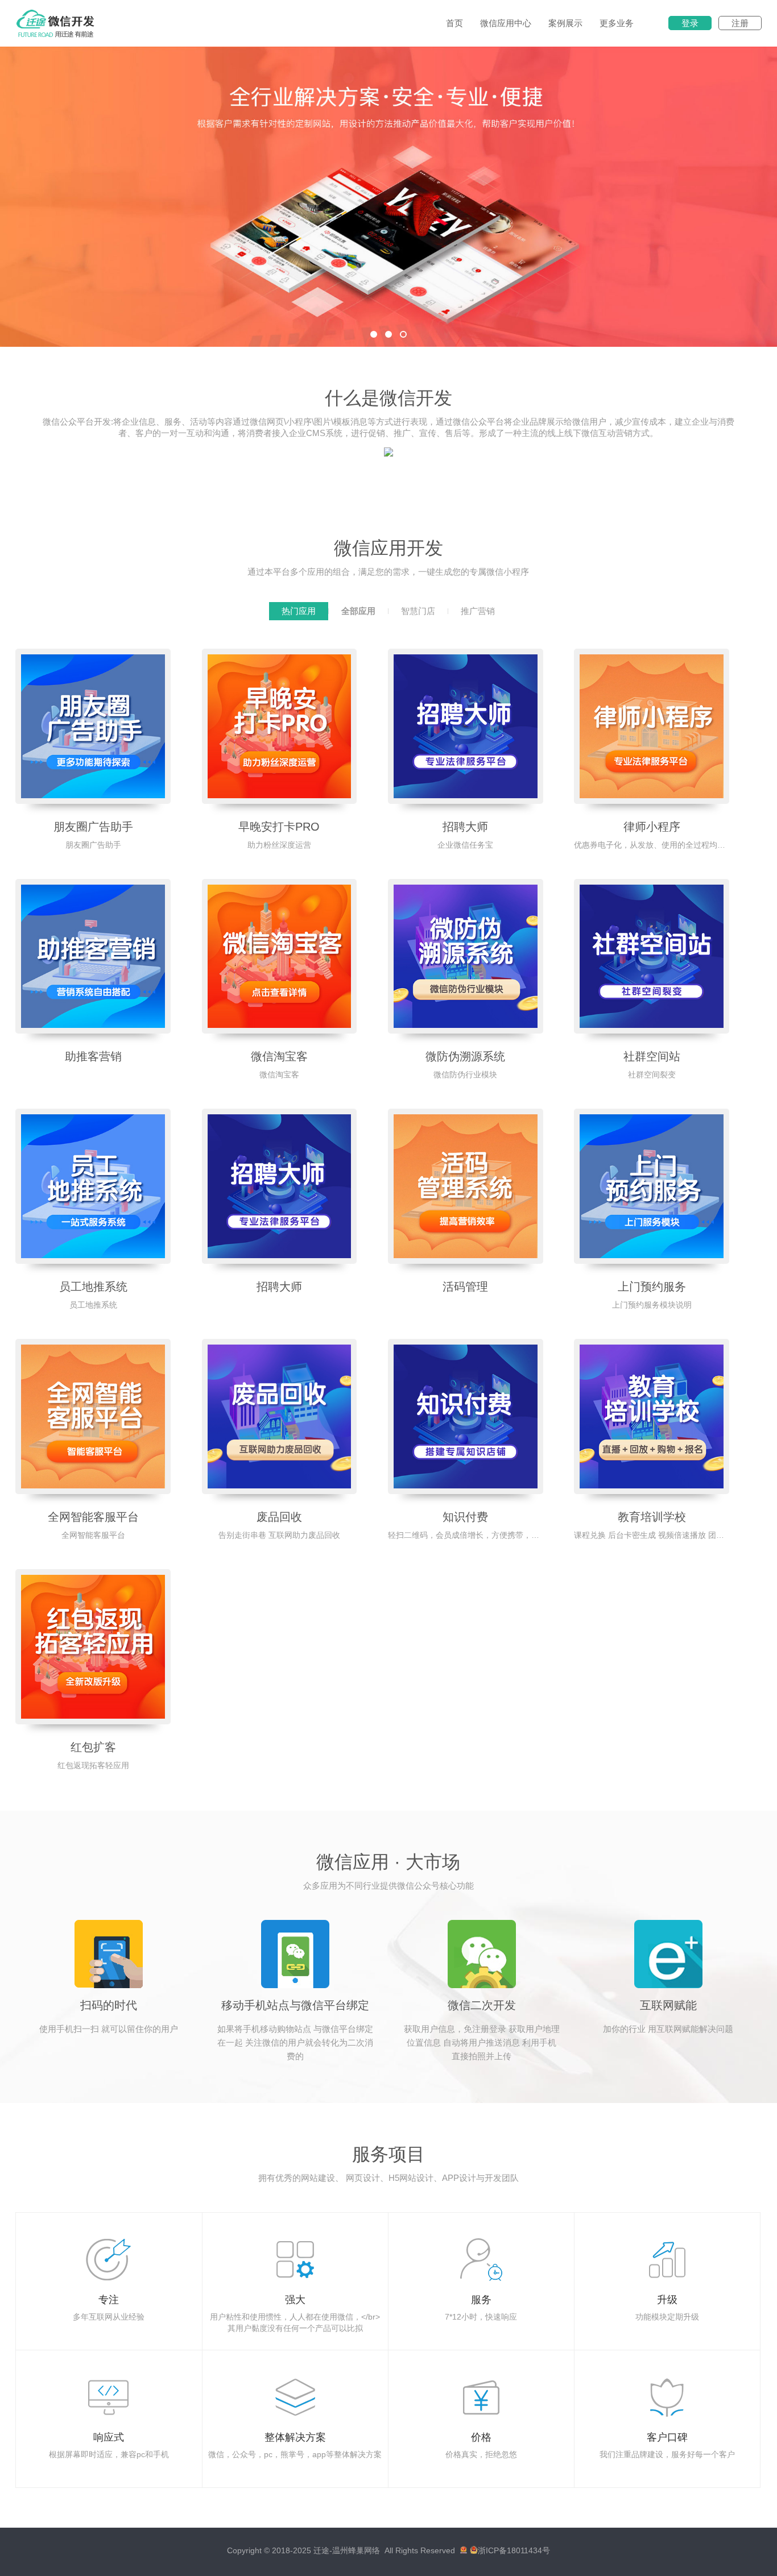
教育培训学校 (652, 1517)
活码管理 (465, 1287)
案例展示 (565, 23)
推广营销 (478, 611)
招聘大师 (465, 827)
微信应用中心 (506, 23)
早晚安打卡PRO (279, 827)
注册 (740, 23)
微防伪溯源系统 (465, 1056)
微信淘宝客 (279, 1056)
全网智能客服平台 (93, 1517)
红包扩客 (93, 1747)
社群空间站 (652, 1056)
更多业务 (617, 23)
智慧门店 (418, 611)
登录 (690, 23)
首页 (454, 23)
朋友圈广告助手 (93, 827)
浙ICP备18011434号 (514, 2550)
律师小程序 (652, 827)
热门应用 (299, 611)
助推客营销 (93, 1056)
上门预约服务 (652, 1287)
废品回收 (279, 1517)
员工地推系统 (93, 1287)
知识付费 (465, 1517)
